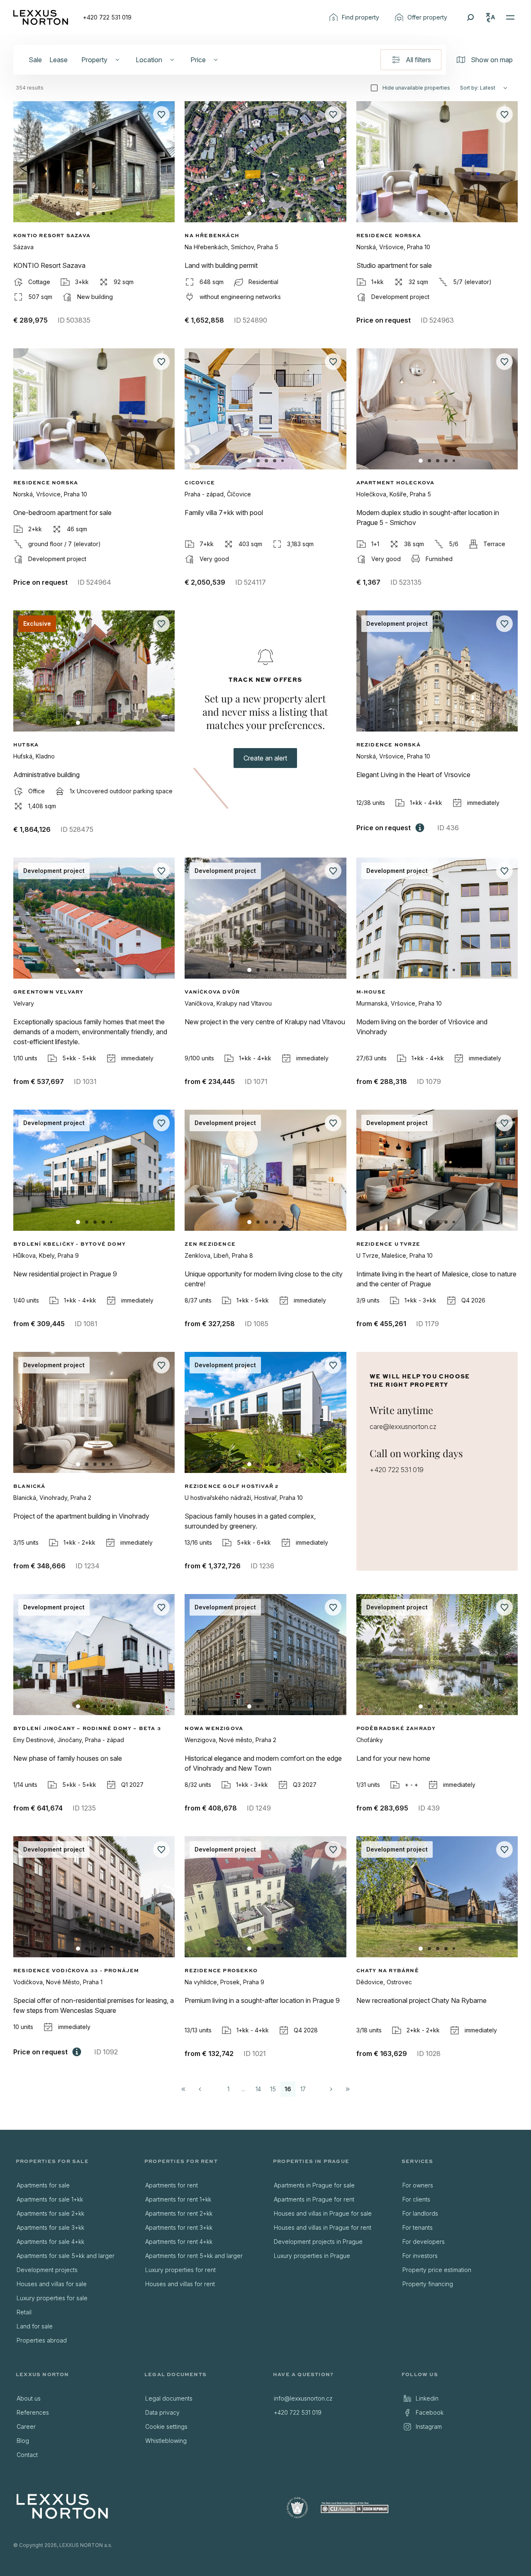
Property (94, 60)
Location (149, 60)
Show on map (492, 60)
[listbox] (73, 2263)
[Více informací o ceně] (420, 828)
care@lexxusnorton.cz (403, 1427)
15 (273, 2089)
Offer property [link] (427, 17)
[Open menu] (510, 17)
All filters (418, 60)
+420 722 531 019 (107, 17)
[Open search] (470, 17)
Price (198, 60)
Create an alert (265, 758)
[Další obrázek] (161, 165)
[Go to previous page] (200, 2089)
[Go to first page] (183, 2089)
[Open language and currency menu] (490, 17)
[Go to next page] (331, 2089)
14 (258, 2089)
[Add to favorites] (161, 114)
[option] (73, 2185)
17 (303, 2089)
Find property (360, 17)
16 (288, 2089)
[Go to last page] (348, 2089)
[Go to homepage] (41, 17)
